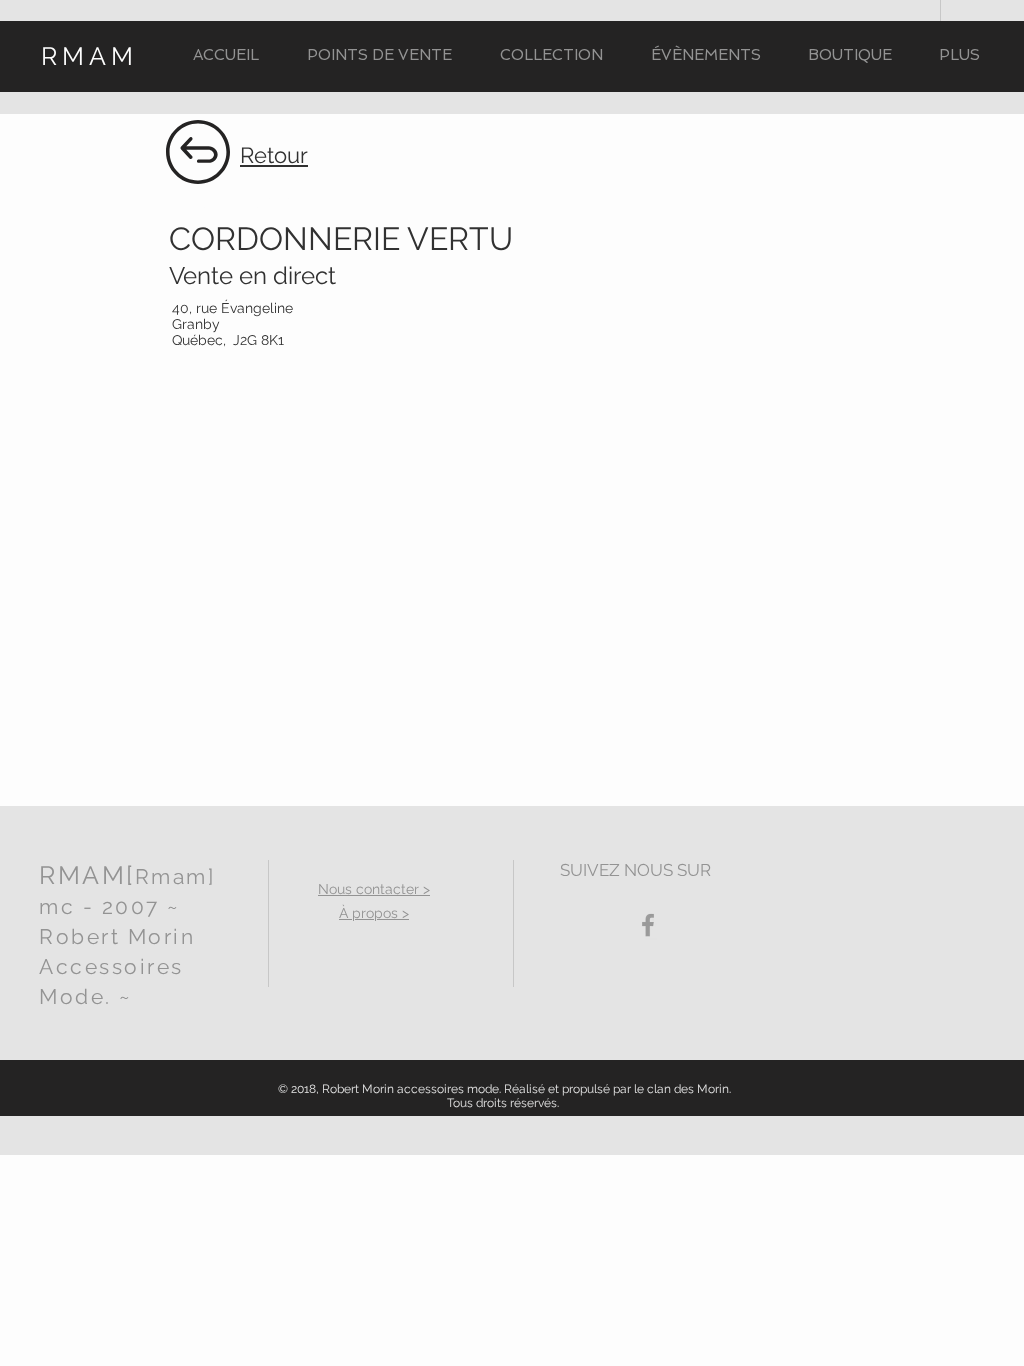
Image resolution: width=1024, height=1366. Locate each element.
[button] (551, 55)
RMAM (89, 56)
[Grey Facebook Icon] (648, 925)
